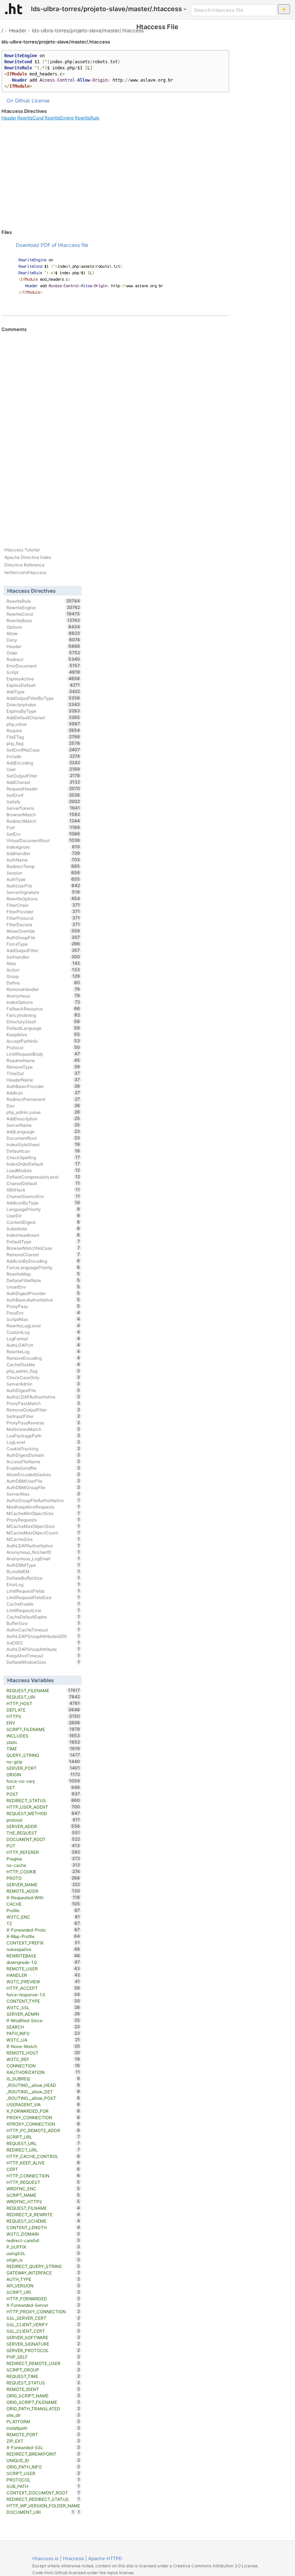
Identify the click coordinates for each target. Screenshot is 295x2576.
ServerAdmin (43, 1384)
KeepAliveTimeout (43, 1656)
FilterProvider (43, 912)
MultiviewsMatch (43, 1429)
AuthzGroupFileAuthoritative (43, 1500)
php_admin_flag (43, 1371)
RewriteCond (30, 118)
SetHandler (43, 957)
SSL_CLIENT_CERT (43, 2331)
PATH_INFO (43, 2033)
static (43, 1742)
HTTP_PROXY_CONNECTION (43, 2311)
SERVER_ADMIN (43, 2014)
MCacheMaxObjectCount (43, 1533)
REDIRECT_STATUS (43, 1800)
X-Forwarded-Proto (43, 1930)
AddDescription (43, 1119)
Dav (43, 1106)
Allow (43, 633)
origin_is (43, 2260)
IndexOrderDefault (43, 1164)
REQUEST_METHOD (43, 1813)
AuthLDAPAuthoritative (43, 1546)
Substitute (43, 1229)
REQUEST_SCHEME (43, 2221)
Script (43, 672)
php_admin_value (43, 1112)
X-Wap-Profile (43, 1936)
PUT (43, 1846)
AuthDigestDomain (43, 1455)
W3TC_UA (43, 2040)
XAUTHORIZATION (43, 2072)
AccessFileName (43, 1461)
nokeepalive (43, 1949)
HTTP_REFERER (43, 1852)
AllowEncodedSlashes (43, 1474)
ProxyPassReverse (43, 1423)
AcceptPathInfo (43, 1041)
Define (43, 983)
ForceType (43, 944)
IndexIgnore (43, 847)
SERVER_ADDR (43, 1826)
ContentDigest (43, 1222)
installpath (43, 2428)
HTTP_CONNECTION (43, 2176)
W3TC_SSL (43, 2007)
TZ (43, 1923)
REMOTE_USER (43, 1969)
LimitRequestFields (43, 1591)
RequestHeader (43, 789)
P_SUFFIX (43, 2247)
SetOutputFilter (43, 776)
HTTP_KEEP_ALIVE (43, 2163)
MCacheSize (43, 1539)
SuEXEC (43, 1643)
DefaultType (43, 1241)
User (43, 769)
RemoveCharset (43, 1254)
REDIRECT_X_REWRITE (43, 2214)
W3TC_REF (43, 2059)
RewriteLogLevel (43, 1326)
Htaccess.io (46, 2558)
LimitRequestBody (43, 1054)
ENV (43, 1723)
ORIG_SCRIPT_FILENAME (43, 2402)
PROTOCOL (43, 2480)
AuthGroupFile (43, 937)
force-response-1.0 (43, 1994)
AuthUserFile (43, 886)
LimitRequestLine (43, 1610)
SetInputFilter (43, 1416)
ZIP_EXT (43, 2441)
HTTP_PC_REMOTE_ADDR (43, 2130)
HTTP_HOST (43, 1703)
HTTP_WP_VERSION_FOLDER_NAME (43, 2506)
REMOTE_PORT (43, 2434)
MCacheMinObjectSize (43, 1513)
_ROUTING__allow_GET (43, 2091)
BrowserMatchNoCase (43, 1248)
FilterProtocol (43, 918)
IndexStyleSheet (43, 1144)
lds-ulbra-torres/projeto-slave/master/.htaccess (88, 30)
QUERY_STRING (43, 1755)
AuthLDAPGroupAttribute (43, 1649)
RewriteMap (43, 1274)
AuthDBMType (43, 1565)
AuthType (43, 879)
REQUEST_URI (43, 1697)
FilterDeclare (43, 924)
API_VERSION (43, 2286)
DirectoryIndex (43, 704)
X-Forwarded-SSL (43, 2447)
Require (43, 730)
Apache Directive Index (28, 557)
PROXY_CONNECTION (43, 2117)
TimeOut (43, 1073)
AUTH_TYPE (43, 2279)
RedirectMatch (43, 821)
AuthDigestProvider (43, 1293)
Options (43, 627)
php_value (43, 724)
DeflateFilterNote (43, 1280)
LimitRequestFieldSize (43, 1597)
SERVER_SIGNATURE (43, 2344)
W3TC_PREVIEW (43, 1982)
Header (18, 30)
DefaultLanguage (43, 1028)
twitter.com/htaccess (25, 572)
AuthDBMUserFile (43, 1481)
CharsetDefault (43, 1183)
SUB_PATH (43, 2486)
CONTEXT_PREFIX (43, 1943)
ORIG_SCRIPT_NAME (43, 2396)
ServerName (43, 1125)
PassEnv (43, 1313)
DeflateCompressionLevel (43, 1177)
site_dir (43, 2415)
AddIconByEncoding (43, 1261)
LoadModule (43, 1170)
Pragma (43, 1859)
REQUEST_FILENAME (43, 1690)
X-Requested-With (43, 1897)
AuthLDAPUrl (43, 1345)
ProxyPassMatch (43, 1403)
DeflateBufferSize (43, 1578)
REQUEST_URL (43, 2143)
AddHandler (43, 853)
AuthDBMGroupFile (43, 1487)
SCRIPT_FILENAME (43, 1729)
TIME (43, 1749)
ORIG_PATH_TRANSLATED (43, 2409)
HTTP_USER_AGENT (43, 1807)
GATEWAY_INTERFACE (43, 2273)
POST (43, 1794)
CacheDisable (43, 1364)
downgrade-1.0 (43, 1962)
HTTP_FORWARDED (43, 2299)
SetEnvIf (43, 795)
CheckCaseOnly (43, 1377)
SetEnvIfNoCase (43, 750)
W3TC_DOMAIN (43, 2234)
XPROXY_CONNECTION (43, 2124)
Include (43, 756)
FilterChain (43, 905)
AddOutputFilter (43, 950)
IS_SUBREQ (43, 2079)
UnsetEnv (43, 1287)
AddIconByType (43, 1203)
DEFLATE (43, 1710)
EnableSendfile (43, 1468)
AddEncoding (43, 763)
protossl (43, 1820)
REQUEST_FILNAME (43, 2208)
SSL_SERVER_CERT (43, 2318)
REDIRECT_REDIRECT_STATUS (43, 2499)
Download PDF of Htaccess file (52, 245)
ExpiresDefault (43, 685)
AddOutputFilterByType (43, 698)
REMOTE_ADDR (43, 1891)
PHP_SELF (43, 2357)
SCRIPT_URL (43, 2137)
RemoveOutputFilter (43, 1410)
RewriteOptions (43, 899)
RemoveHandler (43, 989)
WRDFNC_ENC (43, 2189)
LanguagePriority (43, 1209)
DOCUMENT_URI (40, 2512)
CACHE (43, 1904)
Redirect (43, 659)
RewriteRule (87, 118)
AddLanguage (43, 1131)
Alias (43, 963)
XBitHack (43, 1190)
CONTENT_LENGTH (43, 2227)
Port (43, 827)
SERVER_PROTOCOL (43, 2350)
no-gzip (43, 1762)
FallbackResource (43, 1009)
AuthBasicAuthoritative (43, 1300)
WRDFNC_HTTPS (43, 2201)
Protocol (43, 1047)
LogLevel (43, 1442)
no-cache (43, 1865)
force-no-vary (43, 1781)
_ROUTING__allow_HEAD (43, 2085)
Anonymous (43, 996)
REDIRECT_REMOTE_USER (43, 2363)
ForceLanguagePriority (43, 1267)
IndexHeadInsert (43, 1235)
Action (43, 970)
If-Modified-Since (43, 2020)
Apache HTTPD (105, 2558)
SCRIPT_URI (43, 2292)
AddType (43, 692)
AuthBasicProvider (43, 1086)
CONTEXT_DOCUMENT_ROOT (43, 2493)
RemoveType (43, 1067)
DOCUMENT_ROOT (43, 1839)
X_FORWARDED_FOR (43, 2111)
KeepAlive (43, 1034)
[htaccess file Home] (14, 9)
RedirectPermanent (43, 1099)
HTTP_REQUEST (43, 2182)
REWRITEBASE (43, 1956)
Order (43, 653)
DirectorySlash (43, 1021)
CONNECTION (43, 2066)
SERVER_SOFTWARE (43, 2337)
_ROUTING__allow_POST (43, 2098)
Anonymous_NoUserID (43, 1552)
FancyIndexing (43, 1015)
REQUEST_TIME (43, 2376)
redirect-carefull (43, 2240)
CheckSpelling (43, 1157)
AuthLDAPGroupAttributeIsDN (43, 1636)
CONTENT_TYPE (43, 2001)
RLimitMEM (43, 1571)
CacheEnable (43, 1604)
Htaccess (73, 2558)
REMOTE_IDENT (43, 2389)
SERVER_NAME (43, 1884)
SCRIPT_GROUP (43, 2370)
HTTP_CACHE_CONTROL (43, 2156)
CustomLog (43, 1332)
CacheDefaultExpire (43, 1617)
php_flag (43, 743)
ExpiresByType (43, 711)
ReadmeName (43, 1060)
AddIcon (43, 1093)
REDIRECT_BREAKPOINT (43, 2454)
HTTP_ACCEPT (43, 1988)
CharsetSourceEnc (43, 1196)
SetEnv (43, 834)
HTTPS (43, 1716)
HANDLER (43, 1975)
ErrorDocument (43, 666)
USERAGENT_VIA (43, 2104)
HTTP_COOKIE (43, 1872)
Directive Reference (24, 565)
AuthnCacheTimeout (43, 1630)
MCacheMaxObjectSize (43, 1526)
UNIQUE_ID (43, 2460)
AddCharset (43, 782)
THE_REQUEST (43, 1833)
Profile (43, 1910)
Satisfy (43, 802)
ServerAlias (43, 1494)
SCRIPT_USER (43, 2473)
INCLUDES (43, 1736)
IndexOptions (43, 1002)
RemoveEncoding (43, 1358)
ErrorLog (43, 1584)
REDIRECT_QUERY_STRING (43, 2266)
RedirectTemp (43, 866)
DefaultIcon (43, 1151)
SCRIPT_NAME (43, 2195)
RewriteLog (43, 1351)
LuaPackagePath (43, 1436)
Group (43, 976)
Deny (43, 640)
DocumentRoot (43, 1138)
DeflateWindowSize (43, 1662)
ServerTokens (43, 808)
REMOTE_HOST (43, 2053)
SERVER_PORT (43, 1768)
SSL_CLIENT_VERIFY (43, 2324)
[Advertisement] (115, 175)
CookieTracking (43, 1448)
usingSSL (43, 2253)
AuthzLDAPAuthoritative (43, 1397)
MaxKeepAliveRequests (43, 1507)
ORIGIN (43, 1774)
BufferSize (43, 1623)
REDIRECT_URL (43, 2150)
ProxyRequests (43, 1520)
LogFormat (43, 1338)
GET (43, 1787)
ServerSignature (43, 892)
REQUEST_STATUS (43, 2383)
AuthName (43, 860)
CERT (43, 2169)
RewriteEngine (59, 118)
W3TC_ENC (43, 1917)
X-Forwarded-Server (43, 2305)
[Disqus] (115, 430)
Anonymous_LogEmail (43, 1558)
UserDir (43, 1216)
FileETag (43, 737)
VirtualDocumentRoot (43, 840)
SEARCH (43, 2027)
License (41, 100)
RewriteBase (43, 620)
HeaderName (43, 1080)
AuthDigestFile (43, 1390)
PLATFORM (43, 2421)
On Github (18, 100)
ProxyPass (43, 1306)
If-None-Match (43, 2046)
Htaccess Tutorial (22, 550)
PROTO (43, 1878)
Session (43, 873)
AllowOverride (43, 931)
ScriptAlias (43, 1319)
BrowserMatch (43, 814)
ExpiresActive (43, 679)
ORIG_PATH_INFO (43, 2467)
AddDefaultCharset (43, 717)
